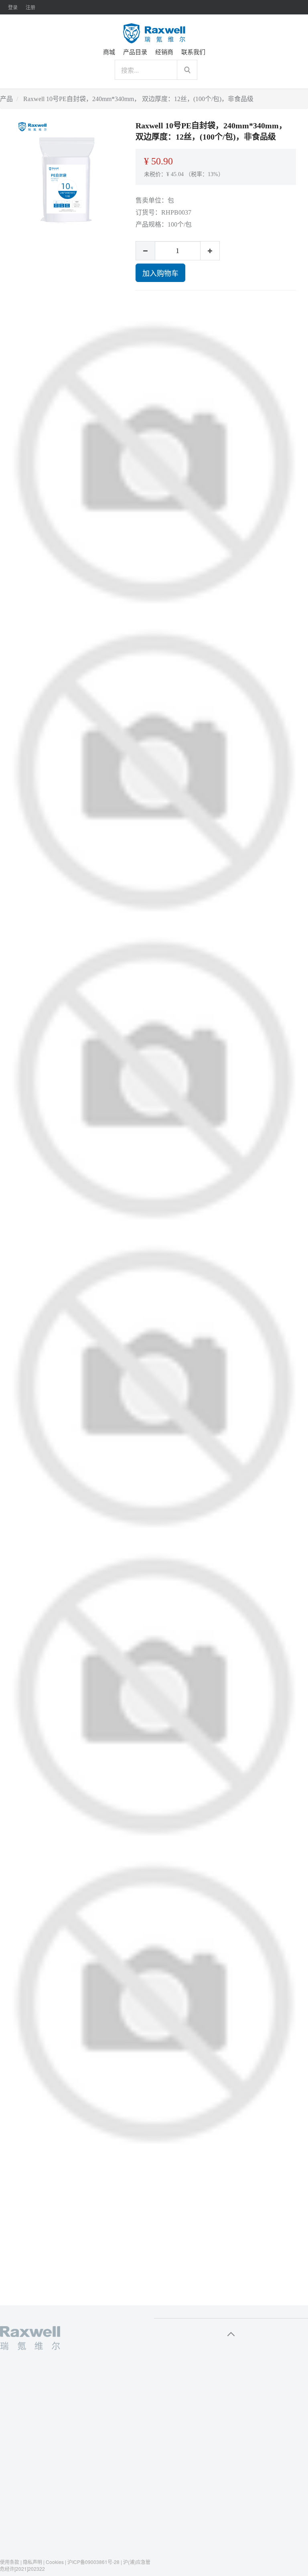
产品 (6, 99)
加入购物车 (160, 273)
